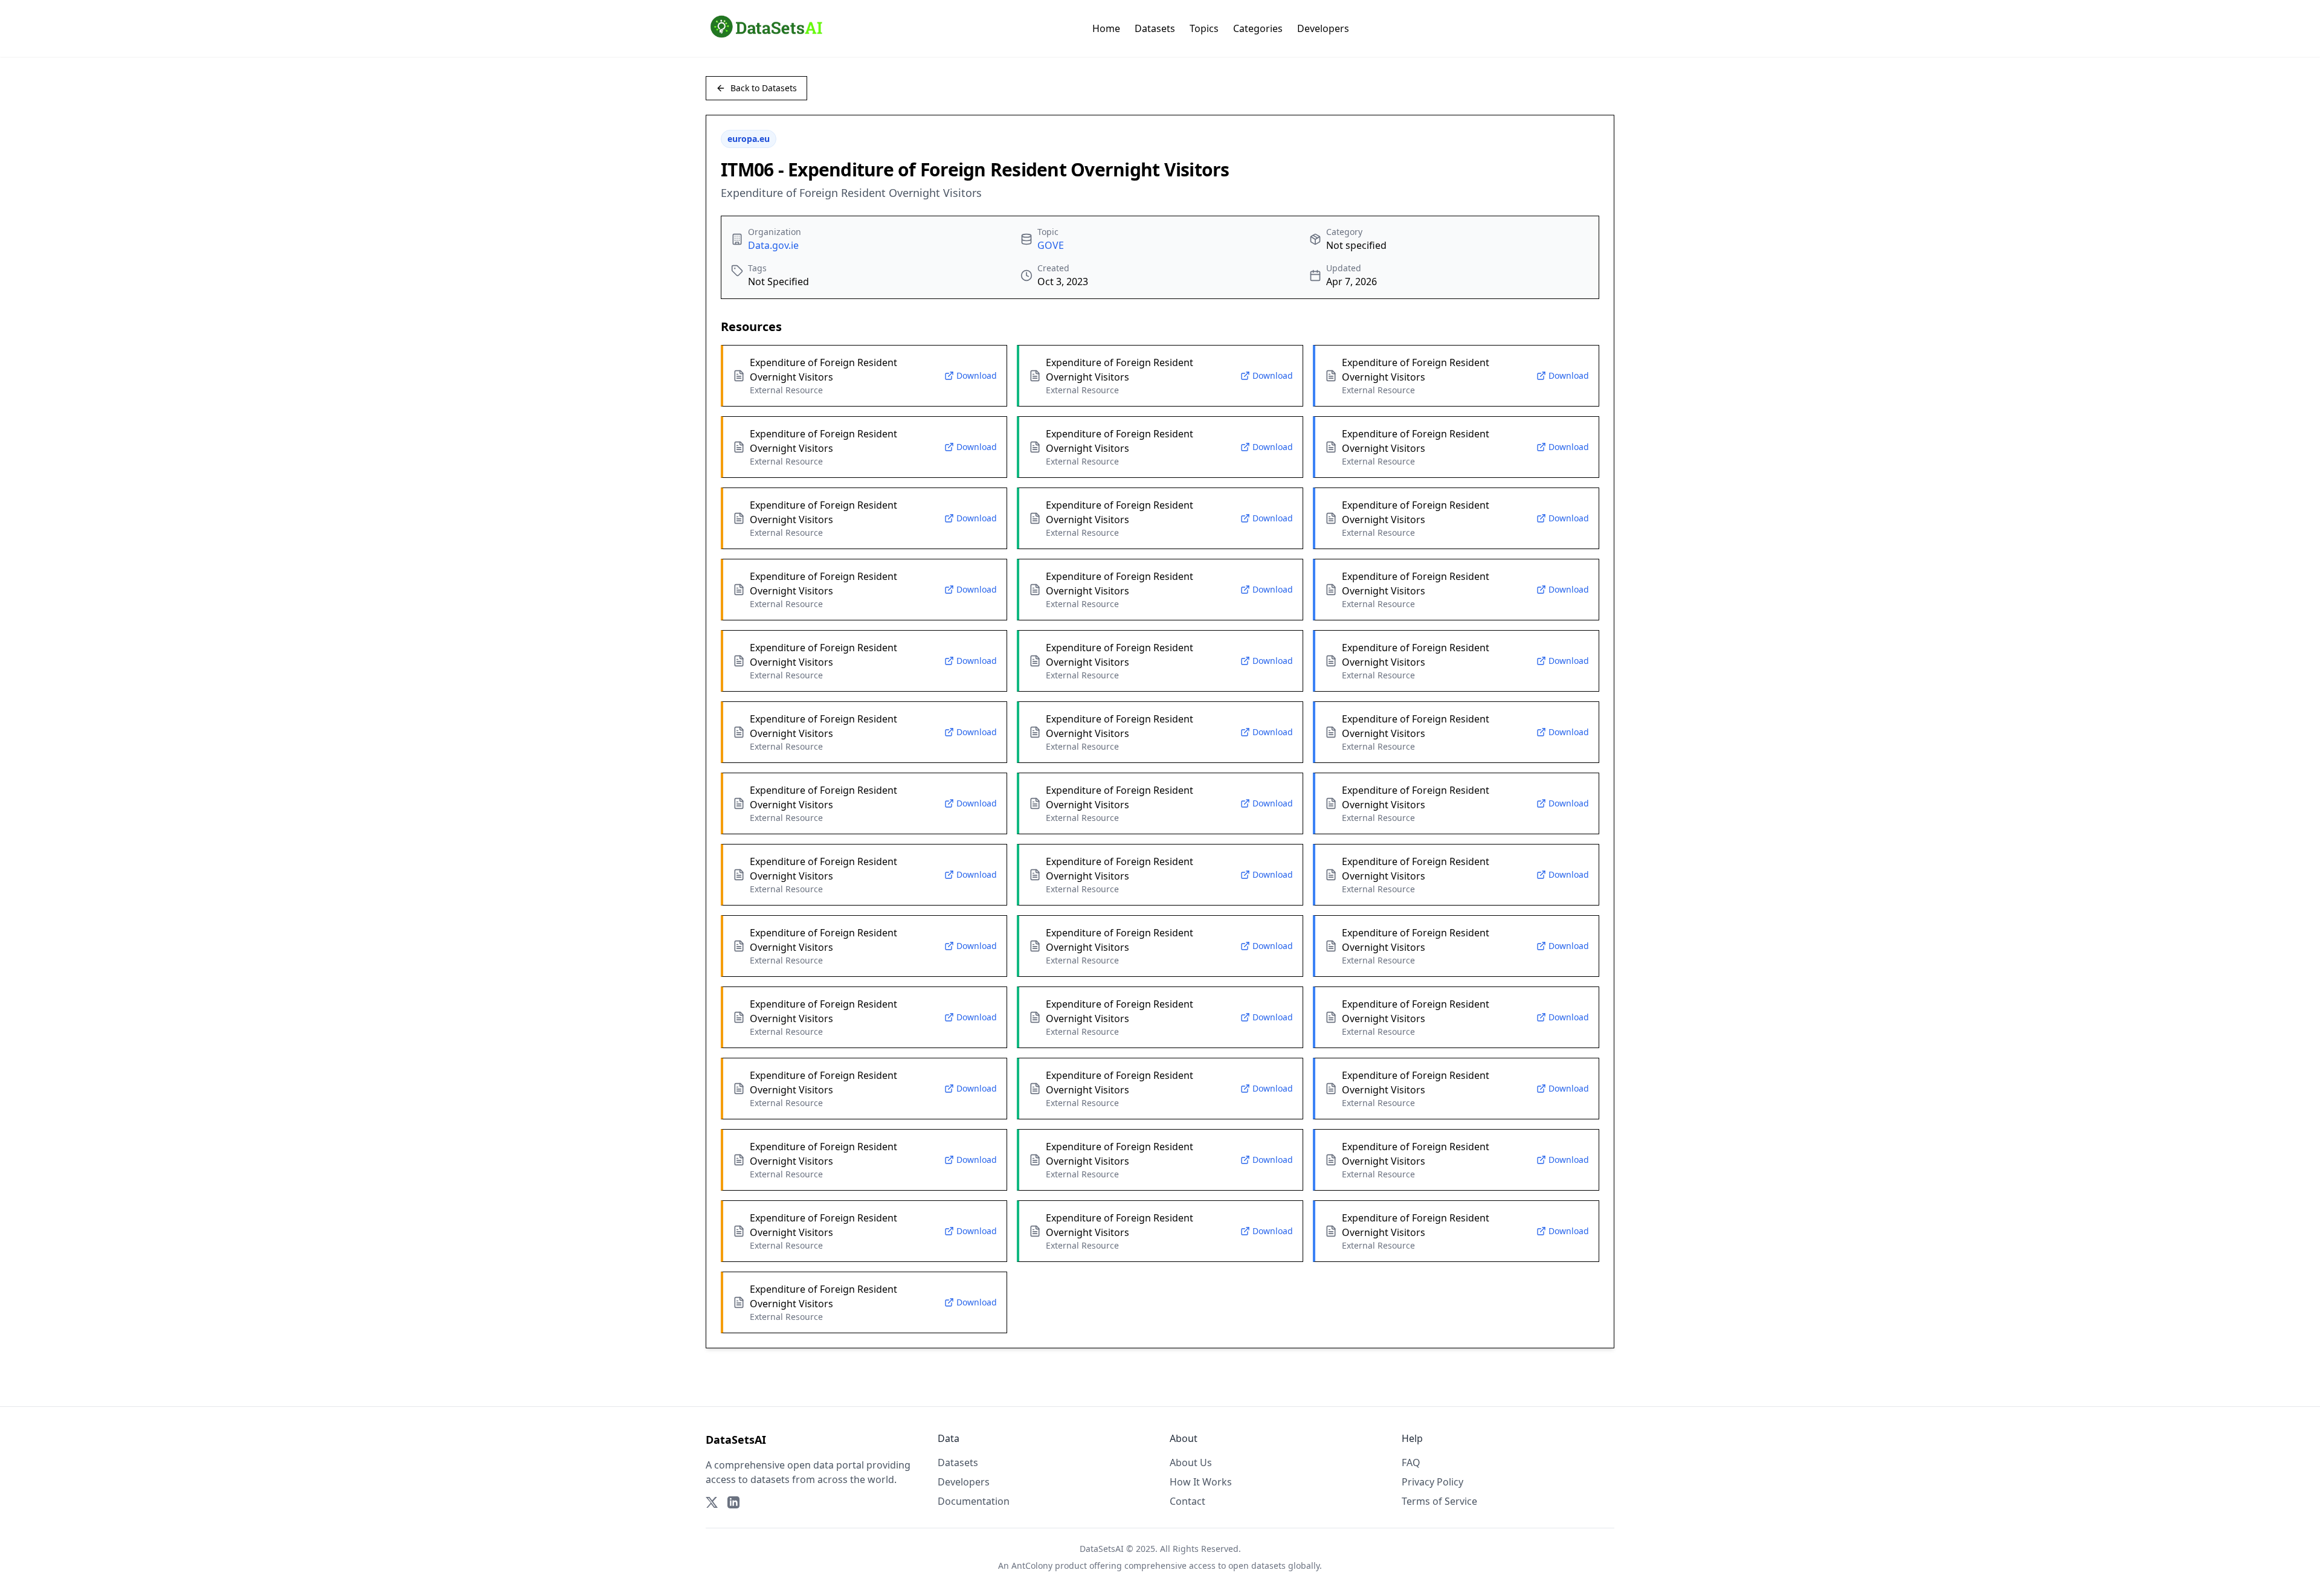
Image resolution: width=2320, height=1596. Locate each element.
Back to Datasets (764, 88)
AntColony (1032, 1565)
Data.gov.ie (773, 245)
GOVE (1051, 245)
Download (977, 375)
